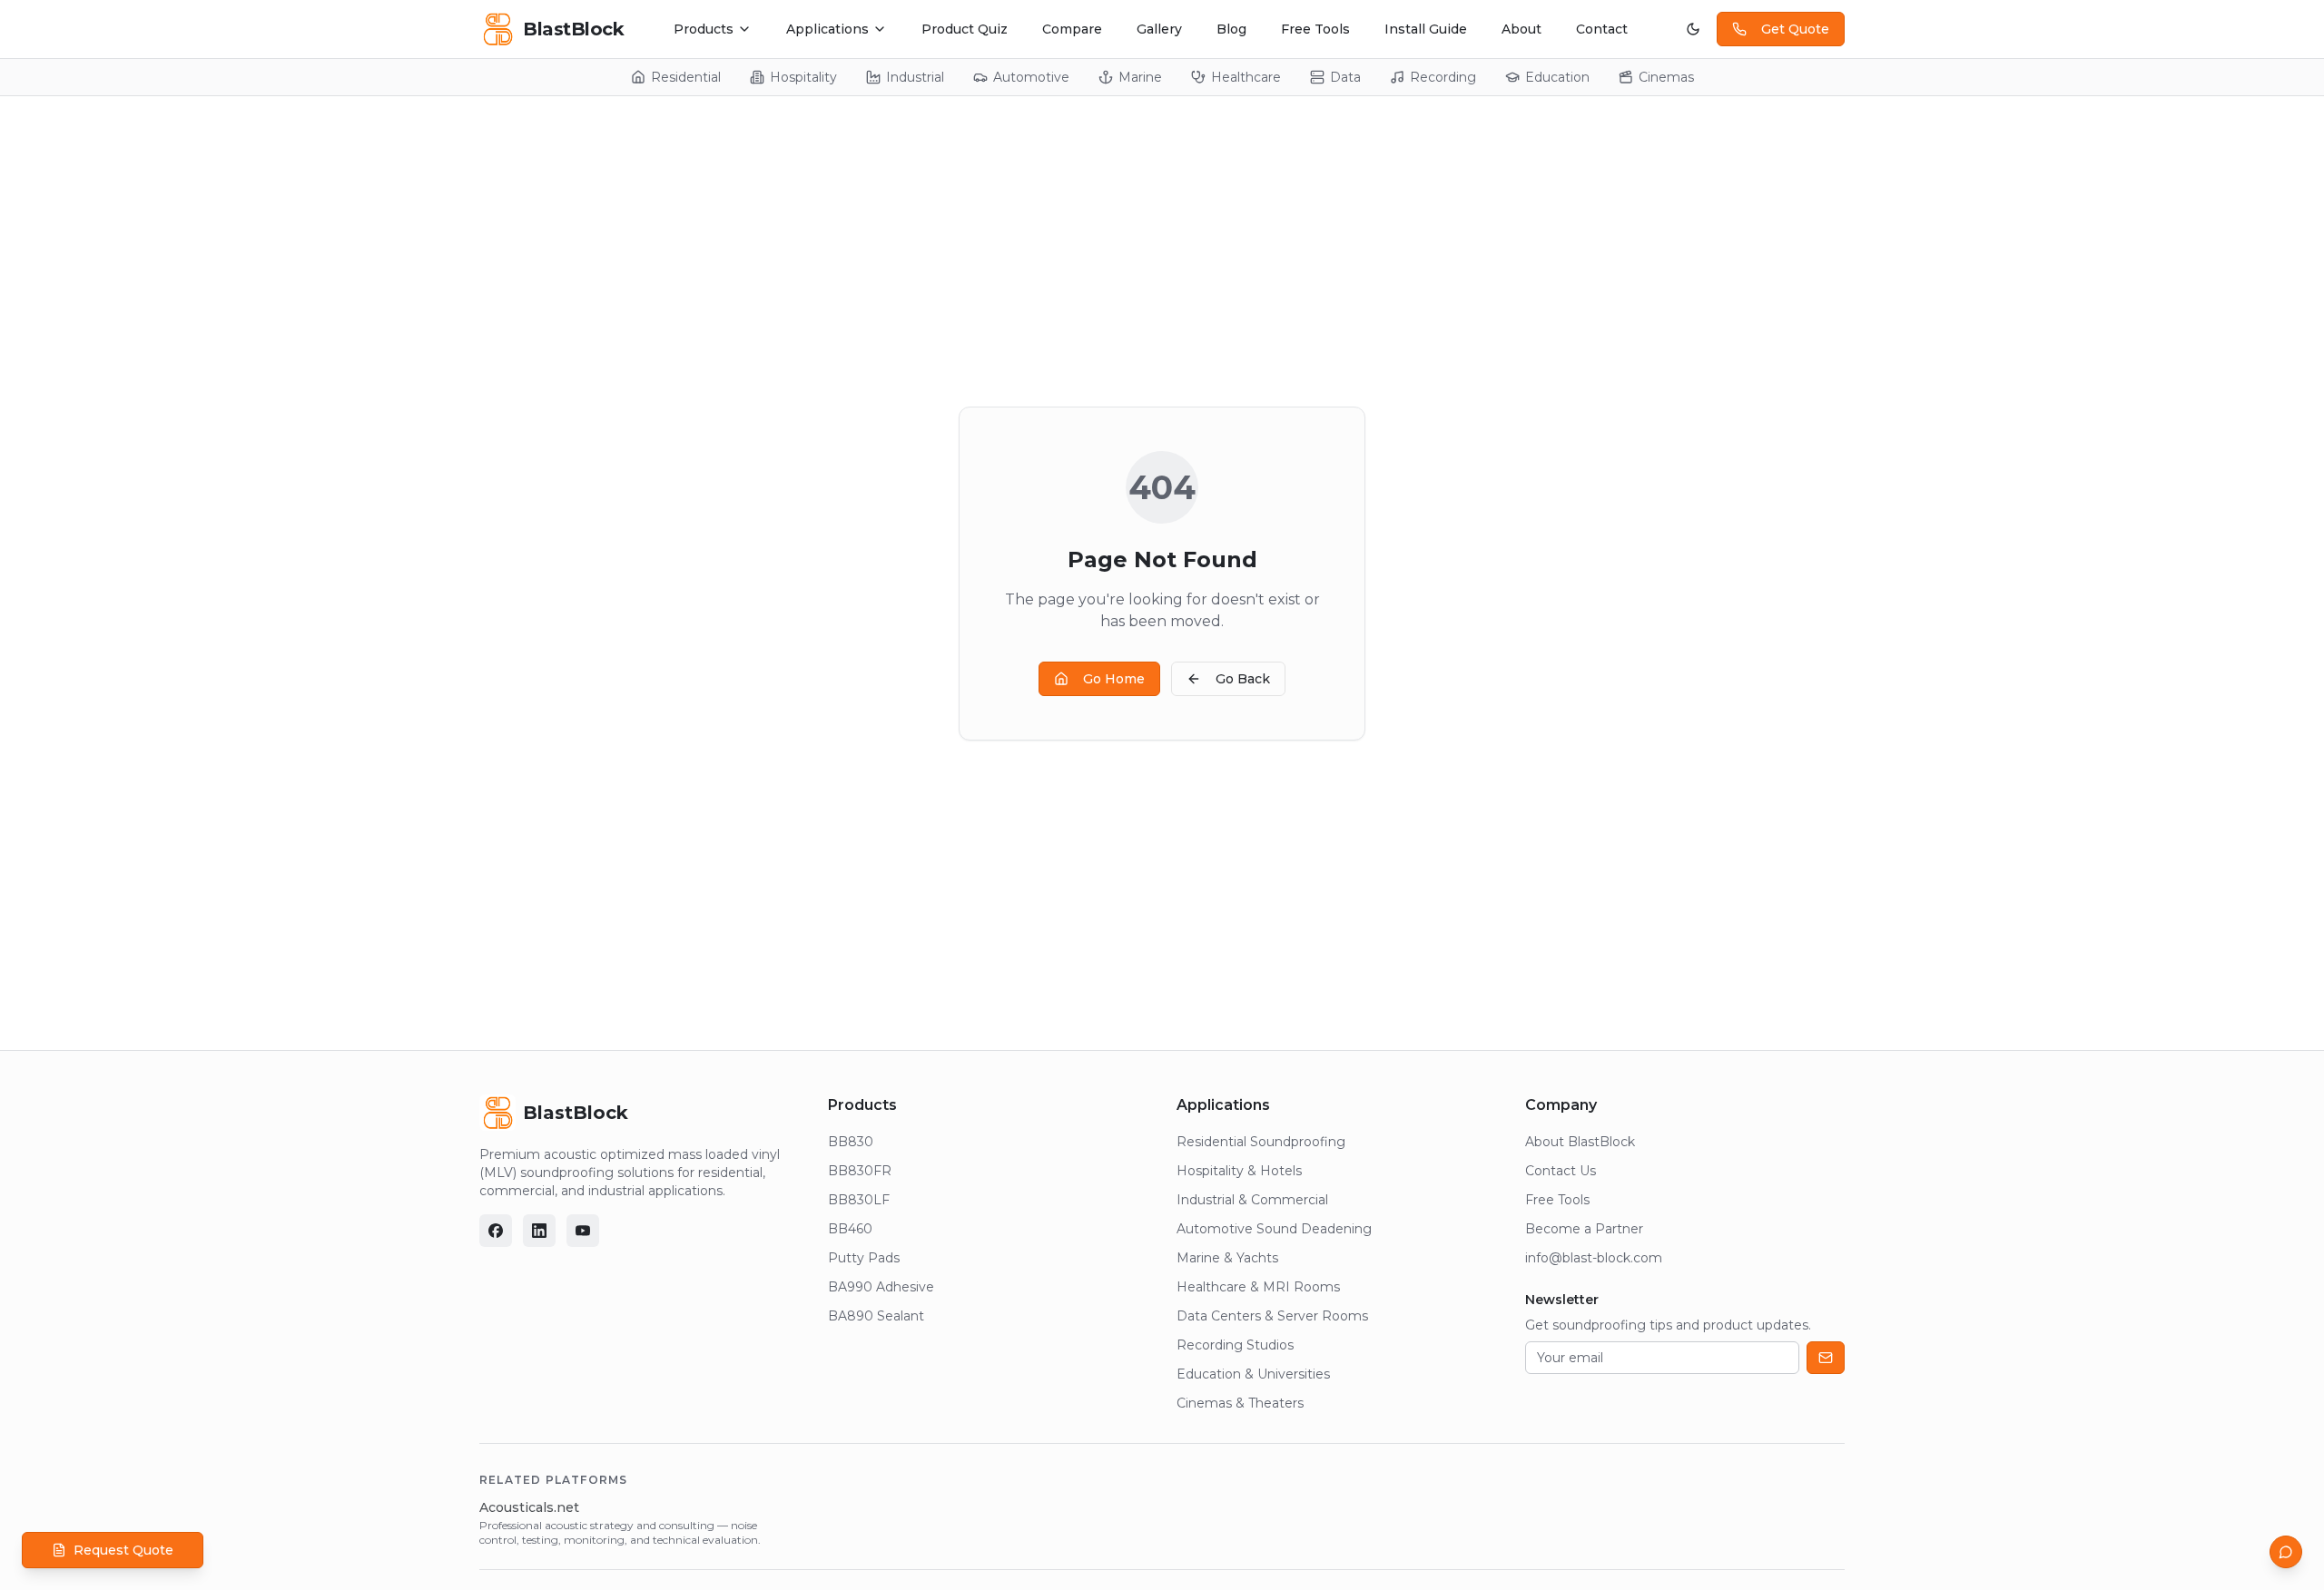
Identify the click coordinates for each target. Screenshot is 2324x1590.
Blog (1231, 29)
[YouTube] (583, 1231)
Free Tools (1315, 29)
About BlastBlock (1580, 1142)
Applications (827, 29)
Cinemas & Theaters (1240, 1403)
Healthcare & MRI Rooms (1258, 1287)
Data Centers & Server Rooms (1272, 1316)
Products (704, 29)
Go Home (1114, 679)
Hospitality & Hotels (1239, 1171)
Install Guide (1426, 29)
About (1521, 29)
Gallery (1159, 29)
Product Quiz (965, 29)
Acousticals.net (529, 1507)
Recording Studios (1235, 1345)
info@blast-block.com (1594, 1258)
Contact (1602, 29)
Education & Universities (1253, 1374)
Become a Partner (1584, 1229)
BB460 (850, 1229)
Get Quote (1795, 29)
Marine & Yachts (1227, 1258)
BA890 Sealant (876, 1316)
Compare (1072, 29)
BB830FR (860, 1171)
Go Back (1243, 679)
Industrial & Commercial (1252, 1200)
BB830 (851, 1142)
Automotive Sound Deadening (1274, 1229)
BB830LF (859, 1200)
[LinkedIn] (539, 1231)
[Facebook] (496, 1231)
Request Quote (123, 1550)
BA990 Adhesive (881, 1287)
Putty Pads (864, 1258)
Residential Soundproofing (1261, 1142)
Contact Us (1561, 1171)
